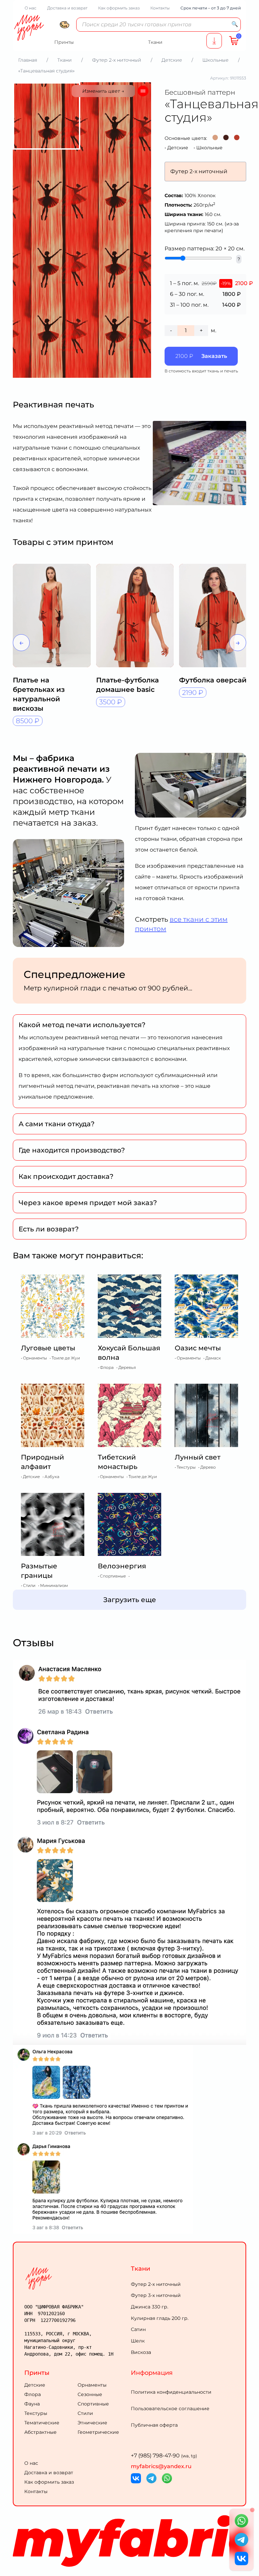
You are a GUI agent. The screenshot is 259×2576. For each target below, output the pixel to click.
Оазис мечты (198, 1348)
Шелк (138, 2341)
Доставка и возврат (67, 8)
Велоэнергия (122, 1566)
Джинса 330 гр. (150, 2307)
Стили (85, 2413)
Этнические (92, 2423)
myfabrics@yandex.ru (161, 2466)
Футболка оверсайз (215, 680)
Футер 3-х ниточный (156, 2295)
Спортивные (93, 2404)
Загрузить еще (130, 1600)
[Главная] (76, 2278)
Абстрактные (40, 2432)
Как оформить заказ (119, 8)
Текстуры (36, 2413)
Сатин (138, 2329)
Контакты (160, 8)
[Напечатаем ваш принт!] (214, 41)
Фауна (32, 2404)
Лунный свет (198, 1457)
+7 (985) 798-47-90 (164, 2456)
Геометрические (98, 2432)
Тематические (42, 2423)
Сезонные (90, 2394)
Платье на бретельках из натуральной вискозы (39, 694)
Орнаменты (92, 2385)
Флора (33, 2394)
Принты (37, 2373)
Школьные (209, 148)
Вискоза (141, 2352)
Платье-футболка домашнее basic (127, 685)
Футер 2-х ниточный (156, 2284)
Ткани (140, 2269)
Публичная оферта (154, 2425)
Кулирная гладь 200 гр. (160, 2318)
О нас (31, 8)
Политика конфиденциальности (171, 2392)
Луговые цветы (48, 1348)
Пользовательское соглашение (170, 2409)
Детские (178, 148)
